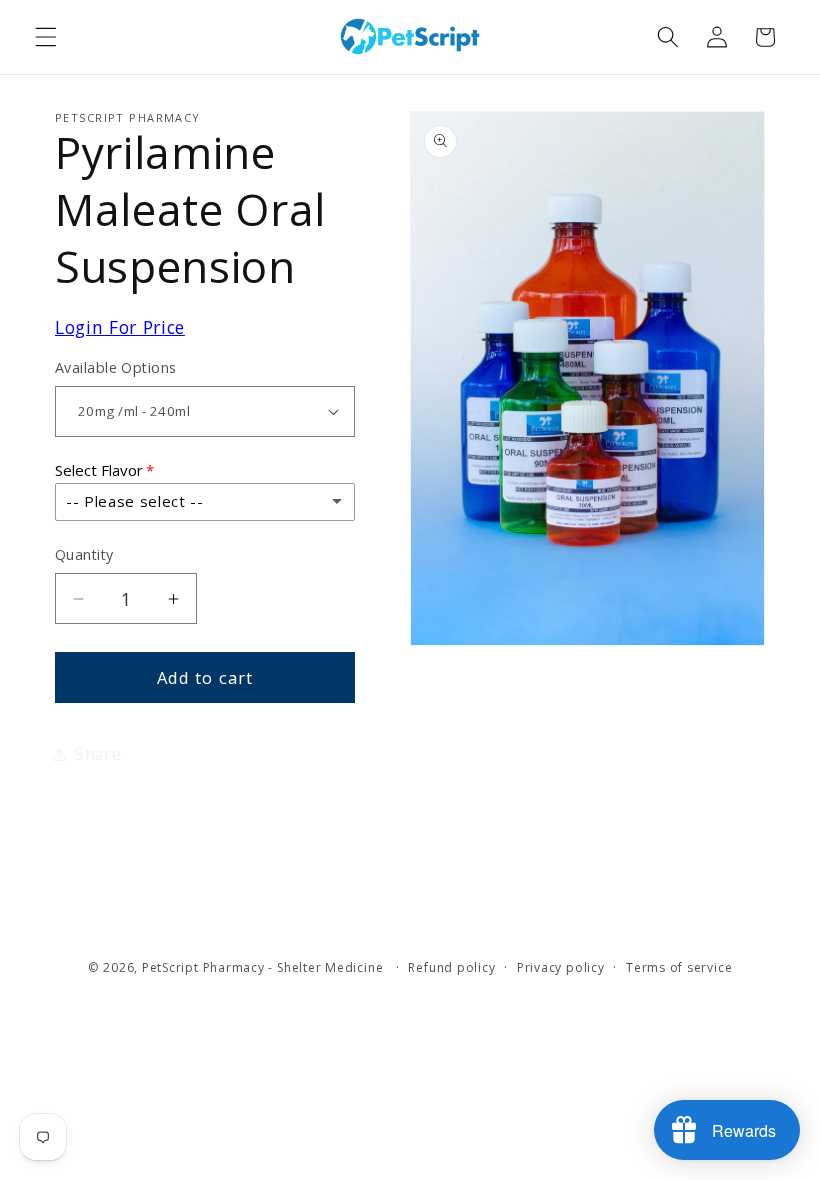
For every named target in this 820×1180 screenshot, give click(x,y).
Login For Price (120, 327)
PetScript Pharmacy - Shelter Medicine (264, 967)
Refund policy (451, 967)
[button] (46, 37)
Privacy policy (561, 967)
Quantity (84, 554)
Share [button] (98, 754)
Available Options (115, 367)
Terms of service (679, 967)
